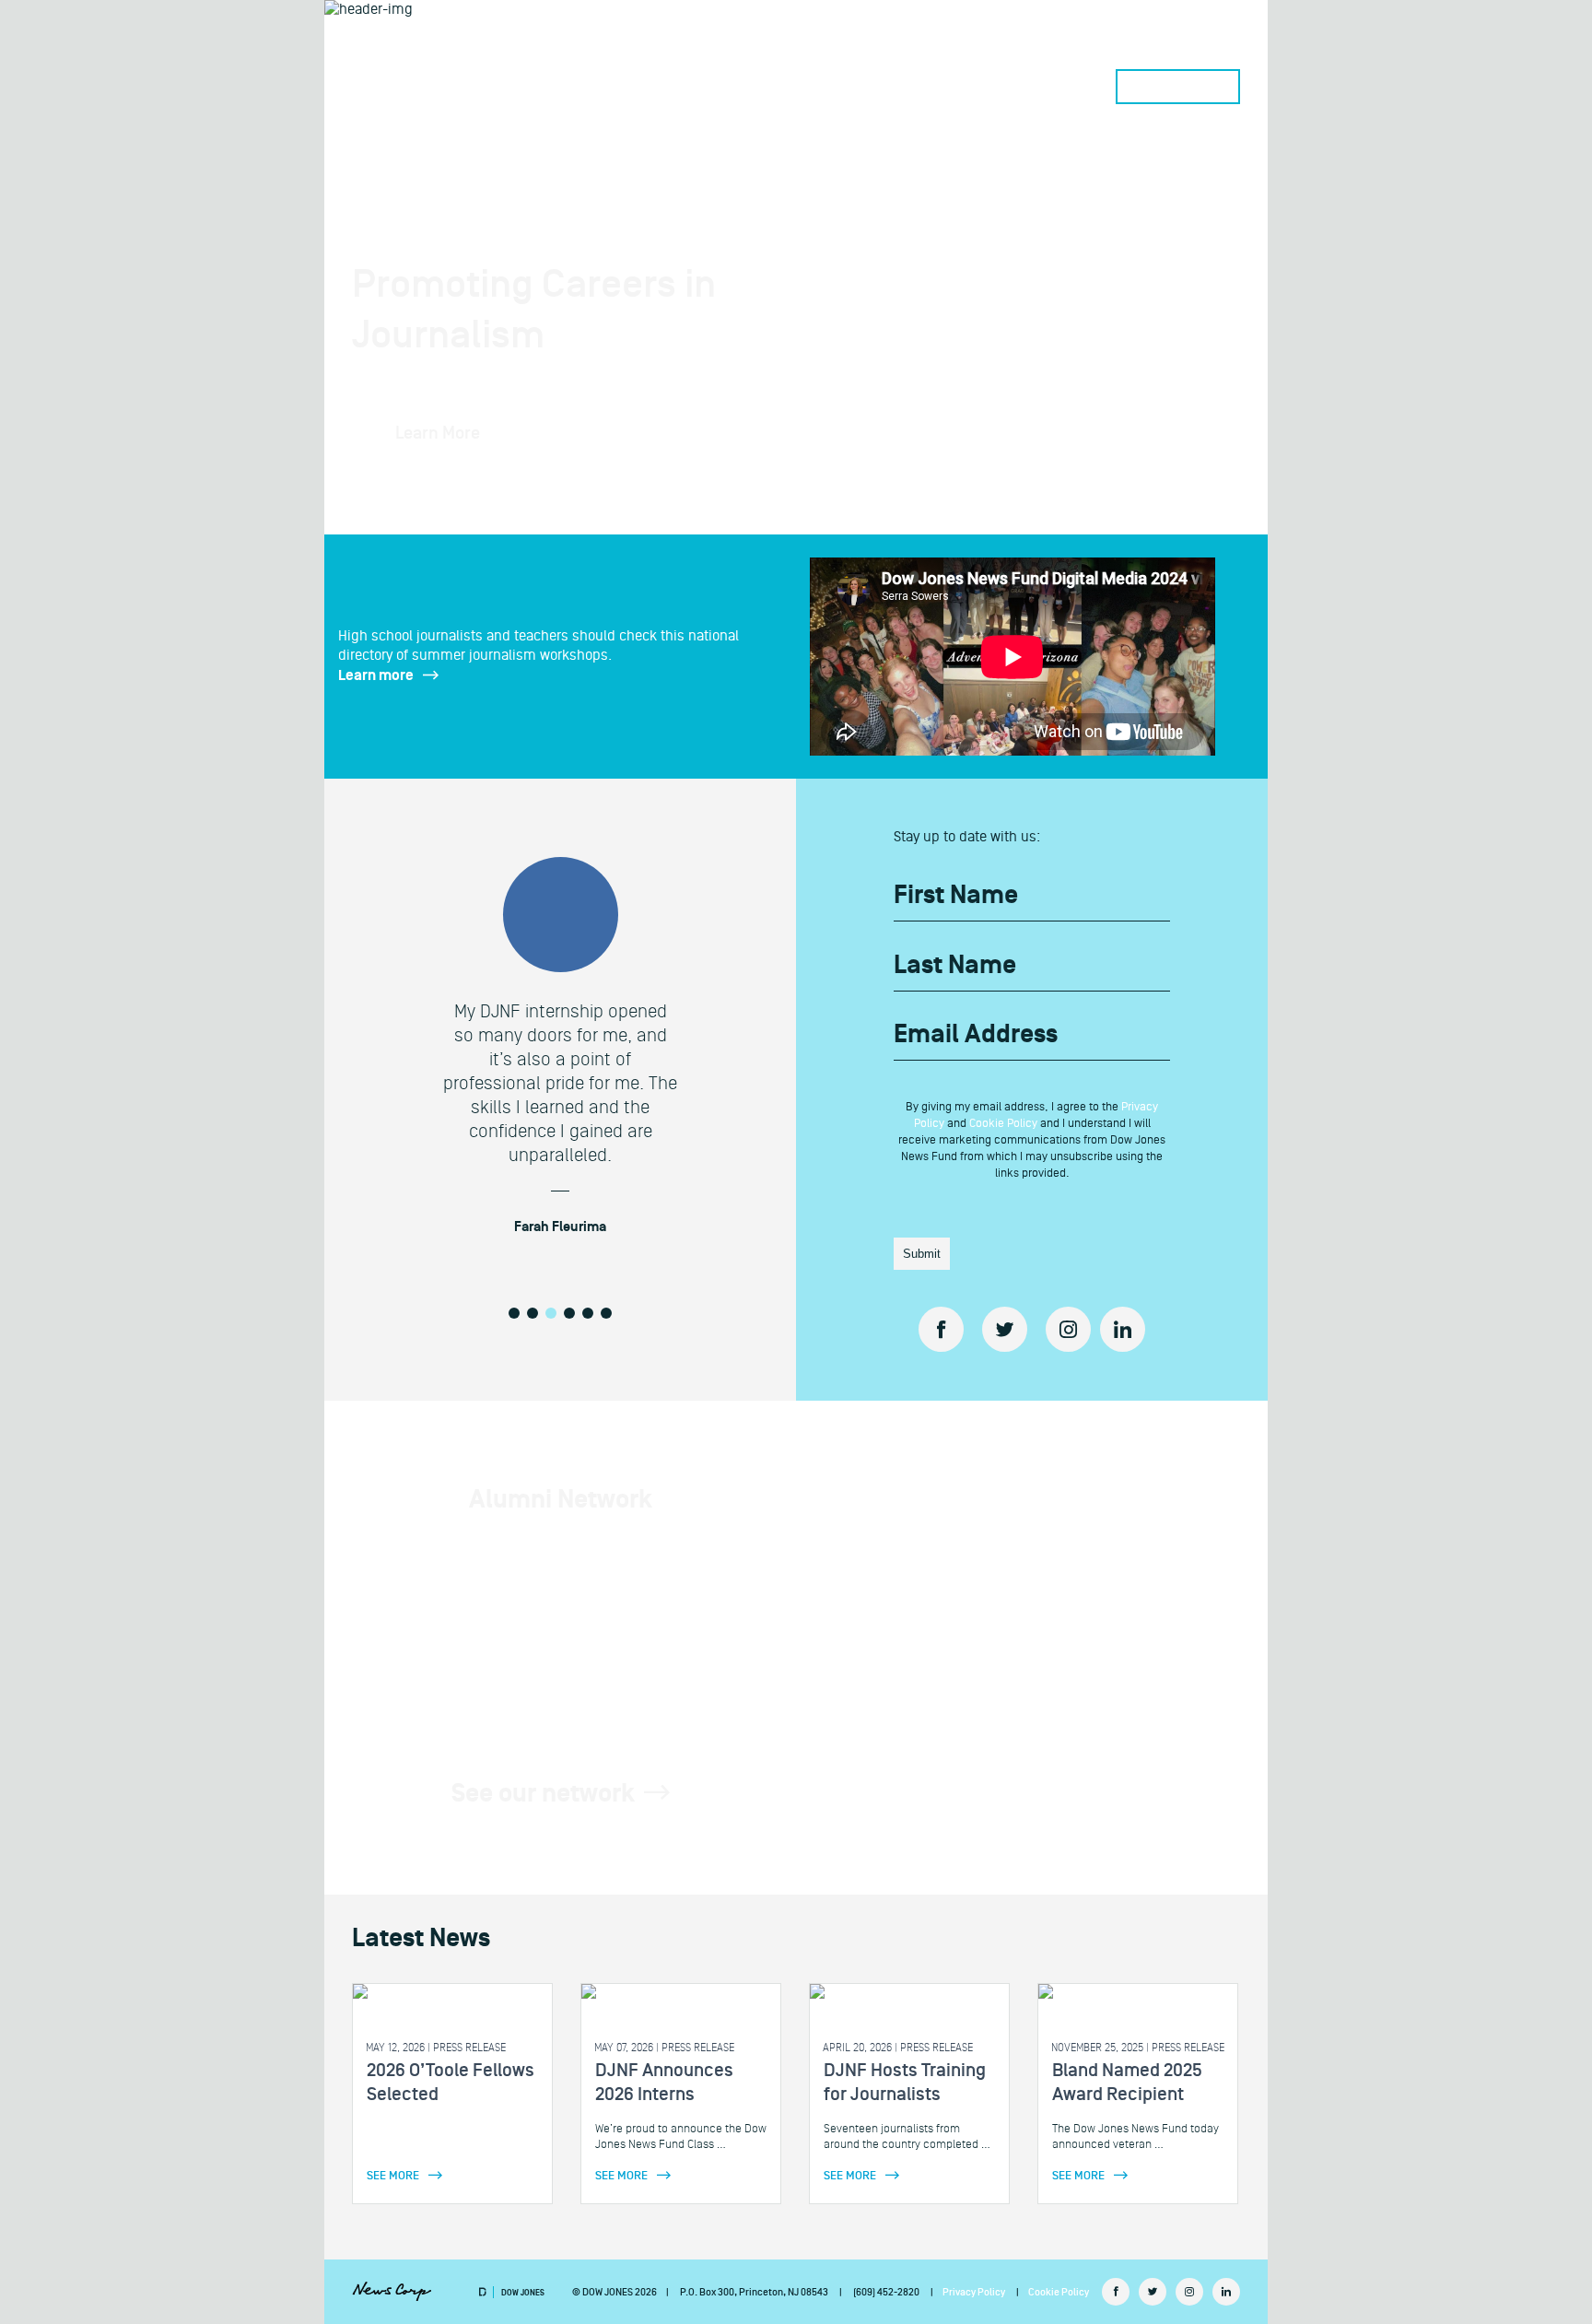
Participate (805, 87)
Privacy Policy (974, 2292)
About (930, 87)
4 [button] (569, 1313)
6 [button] (606, 1313)
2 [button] (533, 1313)
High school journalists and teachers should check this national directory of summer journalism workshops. (538, 656)
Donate (1178, 87)
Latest (1054, 87)
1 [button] (514, 1313)
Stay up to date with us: (967, 837)
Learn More (438, 433)
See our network (543, 1794)
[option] (560, 1052)
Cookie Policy (1003, 1123)
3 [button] (551, 1313)
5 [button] (588, 1313)
